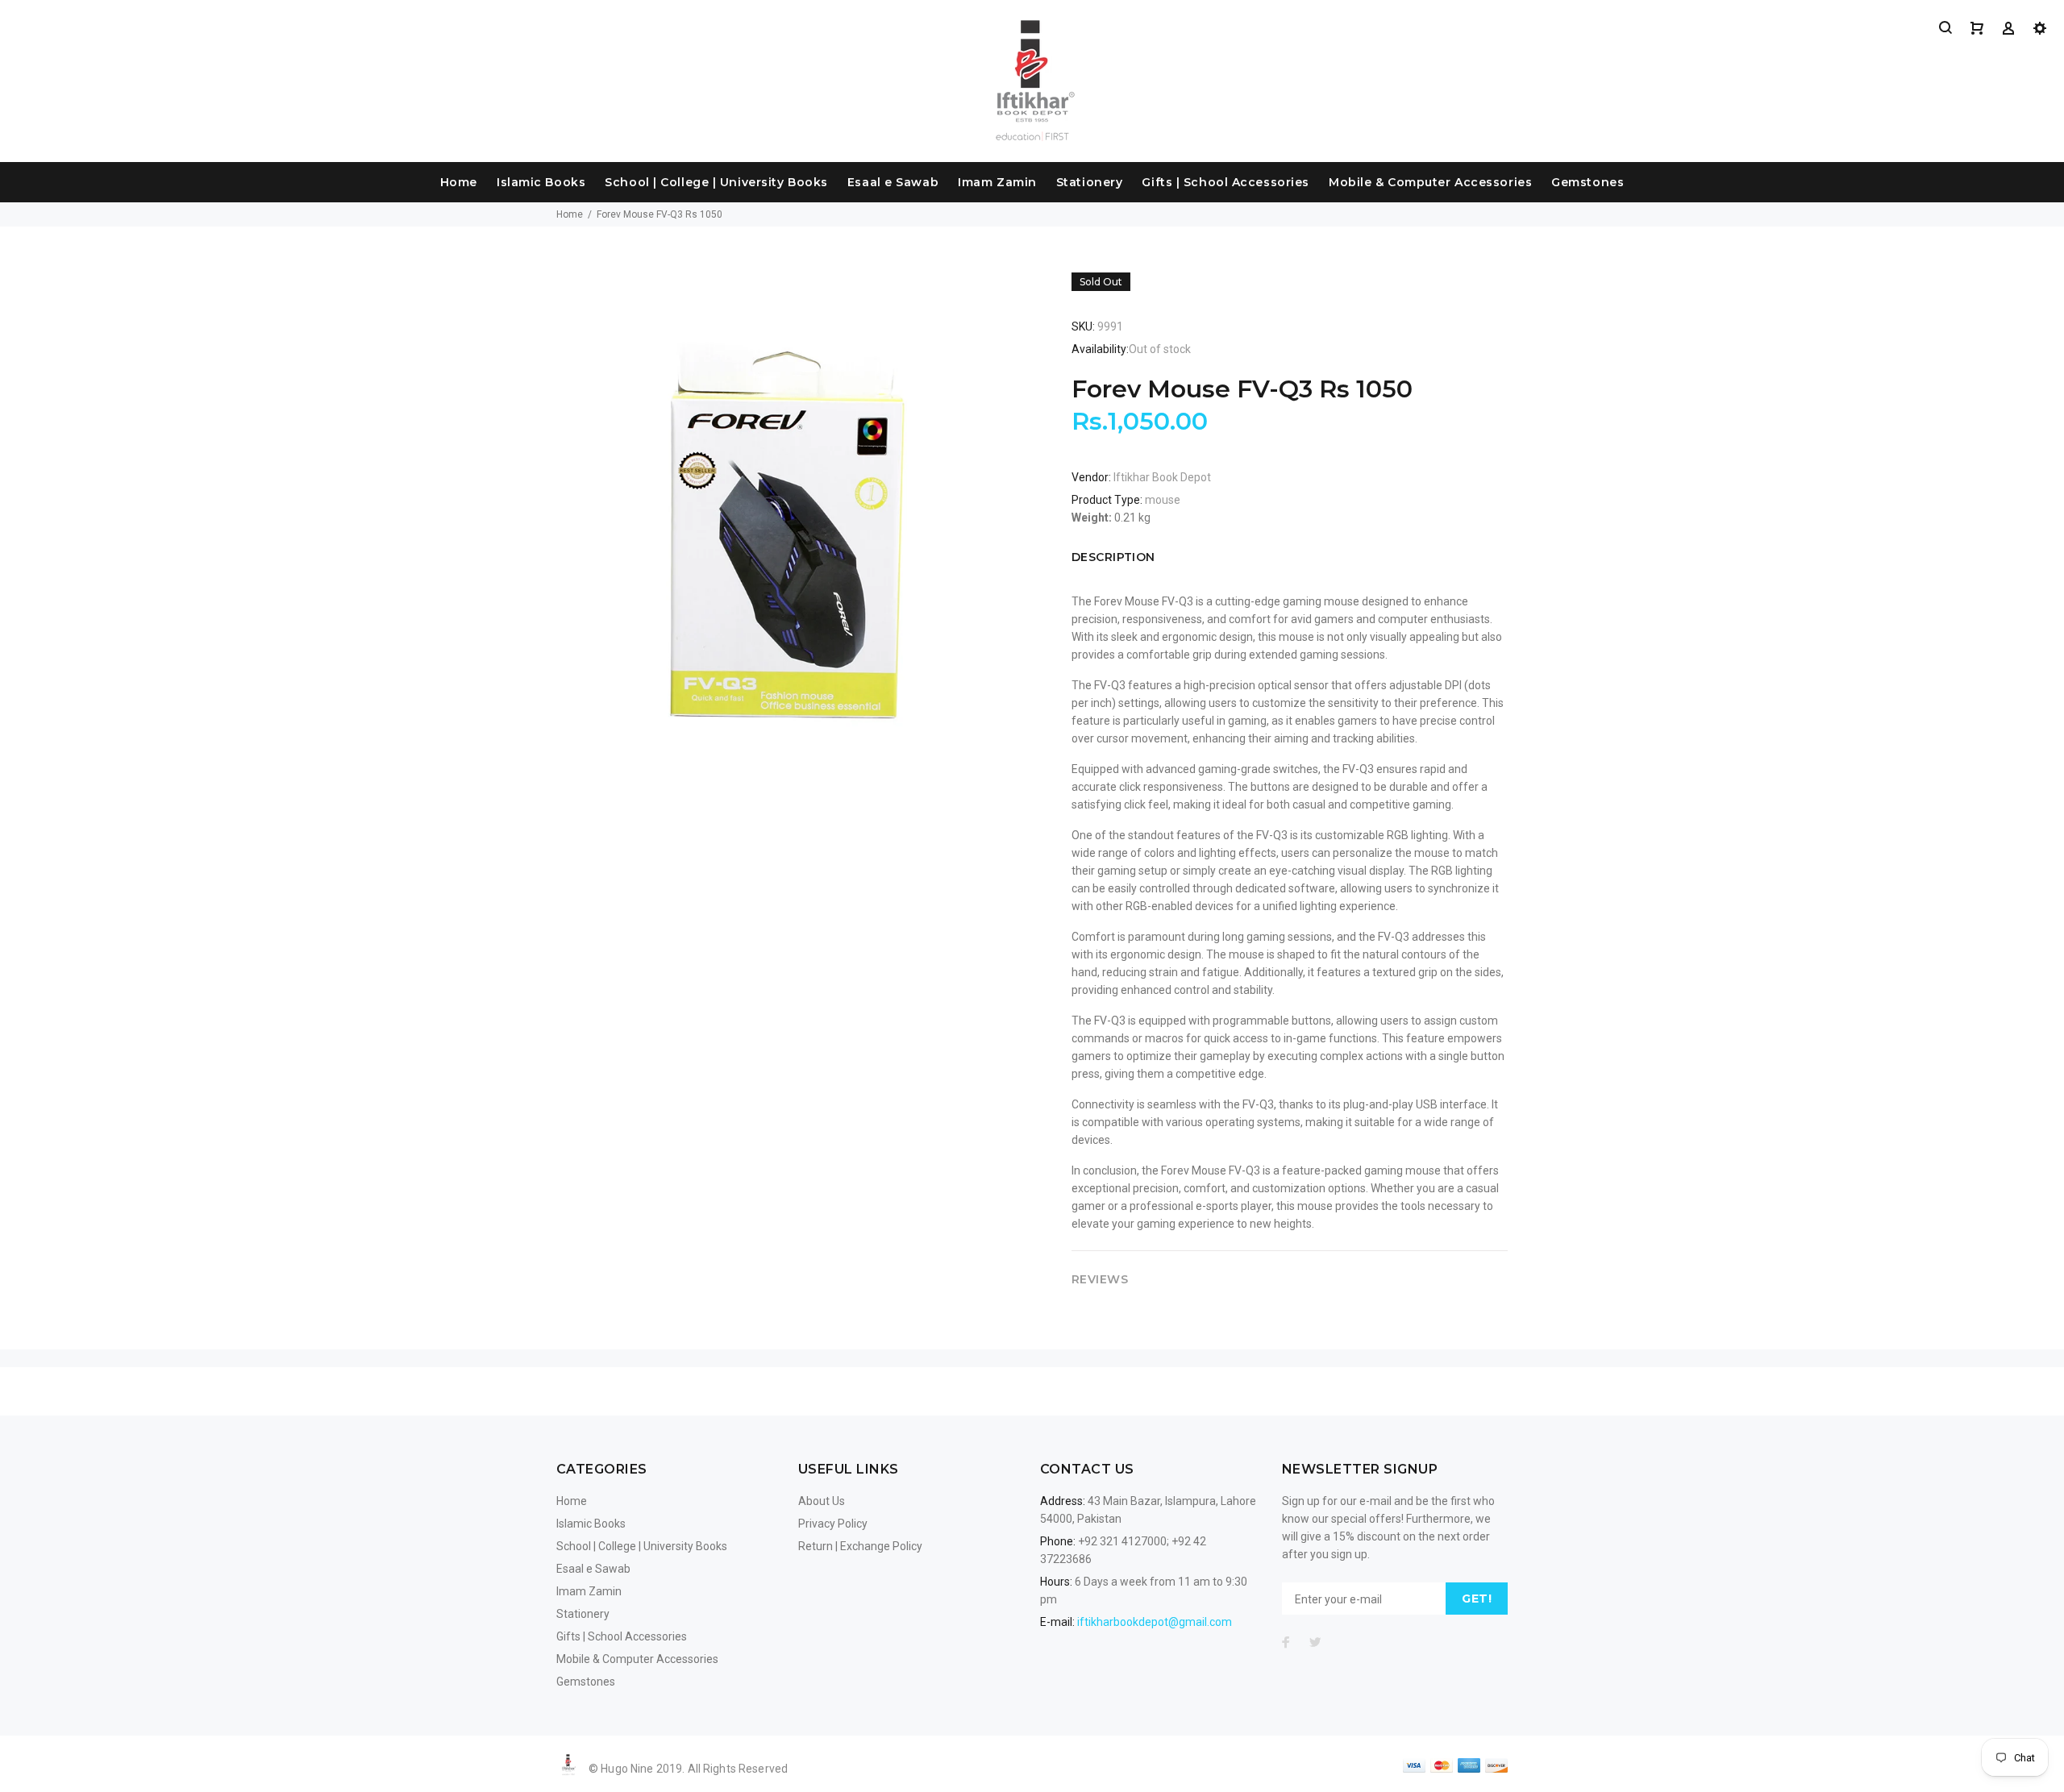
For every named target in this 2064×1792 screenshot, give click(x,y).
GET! (1477, 1599)
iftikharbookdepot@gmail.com (1155, 1622)
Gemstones (1588, 182)
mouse (1163, 500)
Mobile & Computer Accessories (1430, 182)
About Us (822, 1501)
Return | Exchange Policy (860, 1546)
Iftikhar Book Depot (1162, 477)
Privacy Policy (833, 1524)
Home (459, 182)
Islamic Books (541, 182)
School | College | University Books (716, 182)
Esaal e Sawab (893, 182)
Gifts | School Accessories (1225, 182)
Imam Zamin (997, 182)
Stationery (1090, 182)
